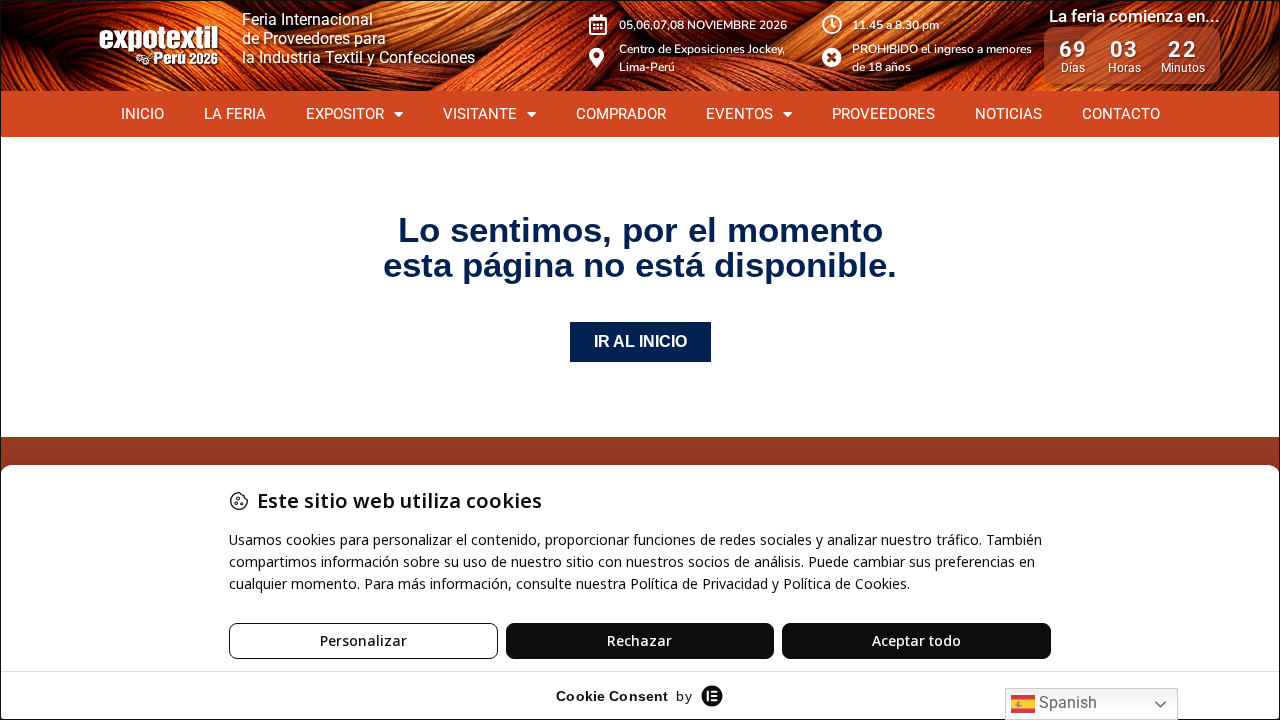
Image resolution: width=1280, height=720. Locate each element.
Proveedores (883, 114)
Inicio (142, 114)
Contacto (1121, 114)
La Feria (235, 114)
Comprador (621, 114)
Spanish (1066, 702)
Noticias (1008, 114)
